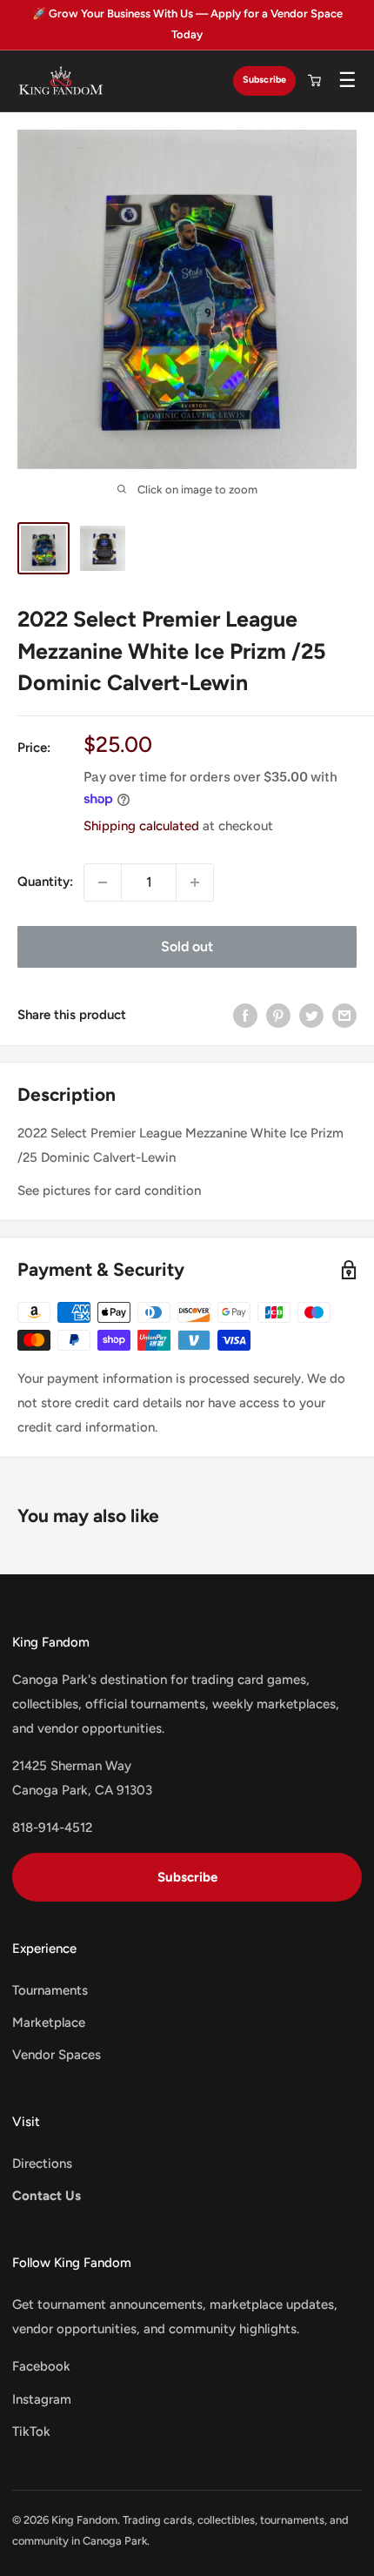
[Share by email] (344, 1015)
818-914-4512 (52, 1828)
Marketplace (49, 2023)
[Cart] (314, 81)
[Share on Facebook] (245, 1015)
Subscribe (264, 80)
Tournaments (50, 1990)
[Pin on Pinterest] (278, 1015)
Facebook (41, 2366)
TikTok (31, 2432)
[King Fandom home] (61, 81)
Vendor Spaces (57, 2055)
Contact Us (47, 2196)
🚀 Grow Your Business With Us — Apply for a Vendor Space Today (187, 24)
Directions (42, 2163)
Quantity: (45, 882)
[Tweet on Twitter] (311, 1015)
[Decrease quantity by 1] (103, 882)
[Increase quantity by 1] (195, 882)
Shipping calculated (141, 826)
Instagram (42, 2399)
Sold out (187, 946)
